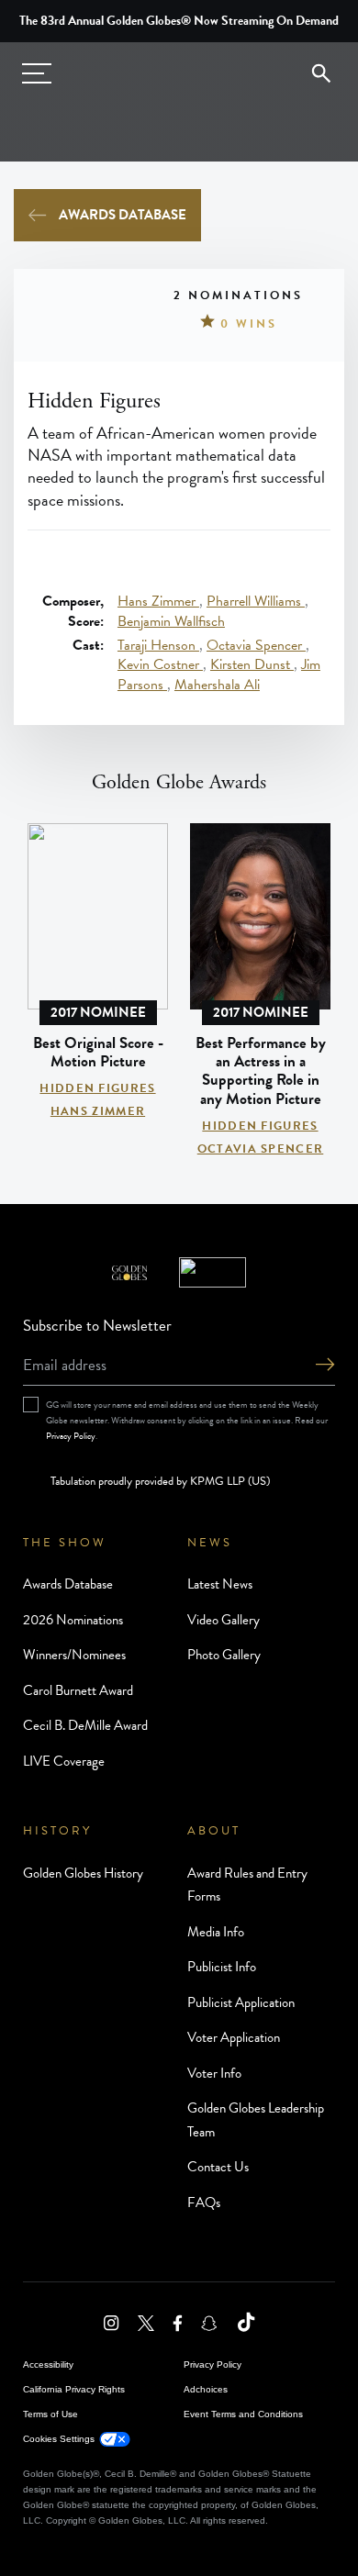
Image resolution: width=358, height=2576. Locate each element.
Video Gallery (224, 1620)
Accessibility (48, 2364)
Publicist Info (222, 1967)
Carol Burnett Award (78, 1690)
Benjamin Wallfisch (171, 621)
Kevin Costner (160, 664)
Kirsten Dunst (252, 664)
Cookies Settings (59, 2439)
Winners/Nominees (74, 1655)
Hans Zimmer (158, 601)
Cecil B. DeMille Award (85, 1725)
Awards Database (123, 215)
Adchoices (206, 2389)
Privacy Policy (71, 1436)
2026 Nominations (73, 1620)
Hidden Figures (97, 1088)
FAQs (204, 2202)
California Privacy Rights (74, 2389)
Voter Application (234, 2037)
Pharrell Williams (256, 601)
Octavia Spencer (256, 645)
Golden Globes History (83, 1873)
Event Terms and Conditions (243, 2414)
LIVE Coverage (64, 1761)
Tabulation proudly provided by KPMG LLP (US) (160, 1481)
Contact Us (218, 2167)
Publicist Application (241, 2002)
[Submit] (325, 1366)
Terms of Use (50, 2414)
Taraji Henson (158, 645)
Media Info (216, 1932)
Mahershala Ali (217, 685)
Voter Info (214, 2073)
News (210, 1543)
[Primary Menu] (37, 73)
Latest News (220, 1584)
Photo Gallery (224, 1655)
